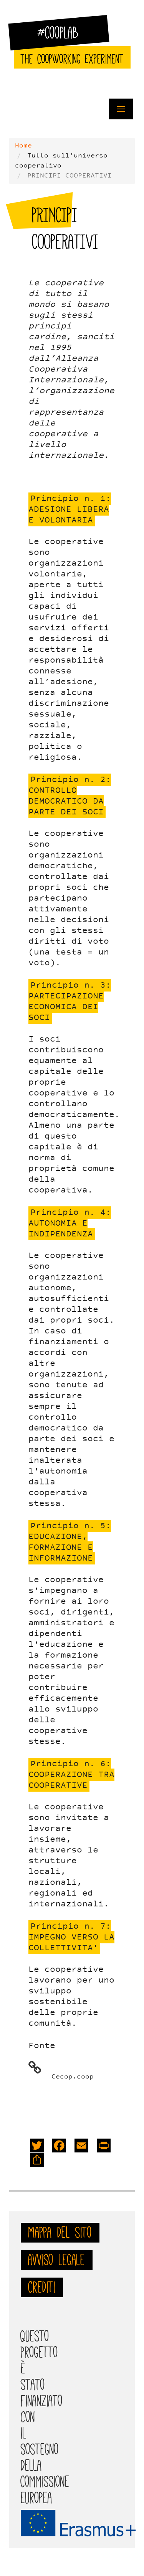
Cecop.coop (73, 2077)
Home (23, 146)
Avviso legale (57, 2260)
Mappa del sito (60, 2233)
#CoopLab (63, 36)
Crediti (42, 2287)
